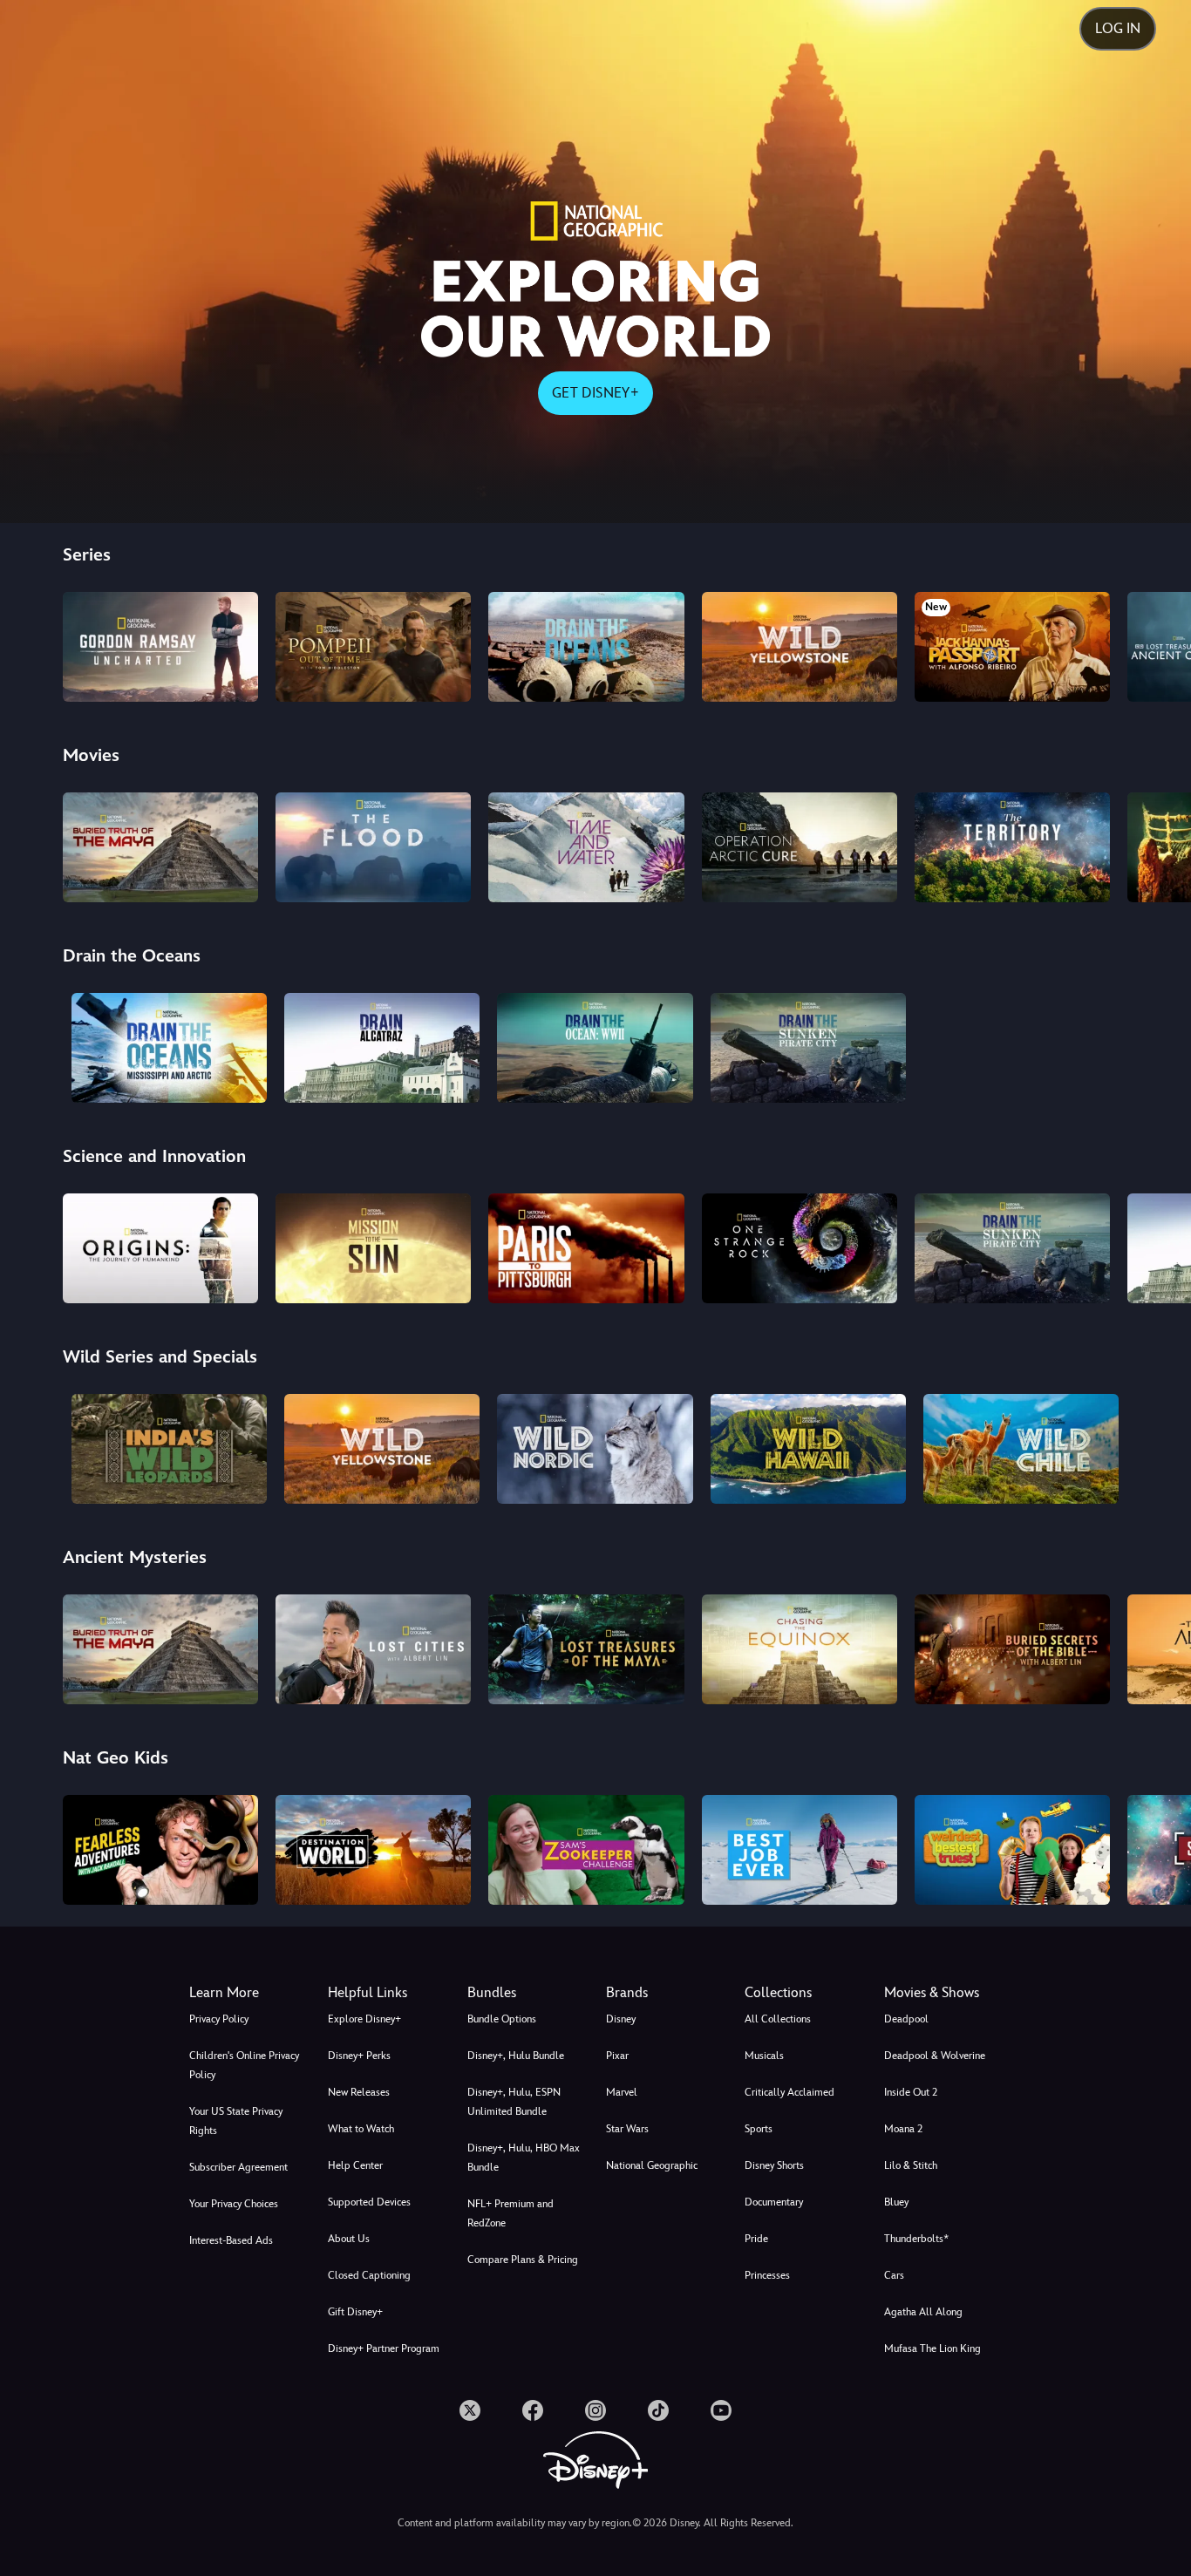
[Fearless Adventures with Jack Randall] (160, 1850)
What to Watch (361, 2129)
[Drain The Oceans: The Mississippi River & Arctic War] (169, 1048)
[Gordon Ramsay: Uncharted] (160, 647)
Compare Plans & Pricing (523, 2260)
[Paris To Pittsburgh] (586, 1248)
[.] (470, 2410)
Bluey (896, 2202)
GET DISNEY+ (595, 393)
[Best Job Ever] (800, 1850)
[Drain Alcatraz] (382, 1048)
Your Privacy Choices (234, 2204)
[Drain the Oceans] (586, 647)
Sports (759, 2129)
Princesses (767, 2275)
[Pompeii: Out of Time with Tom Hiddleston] (373, 647)
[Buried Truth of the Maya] (160, 847)
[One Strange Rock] (800, 1248)
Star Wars (627, 2129)
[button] (387, 1993)
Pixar (617, 2056)
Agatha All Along (923, 2312)
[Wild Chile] (1021, 1449)
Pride (756, 2239)
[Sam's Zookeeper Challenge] (586, 1850)
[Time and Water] (586, 847)
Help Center (355, 2165)
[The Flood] (373, 847)
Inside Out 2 (911, 2092)
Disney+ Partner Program (384, 2348)
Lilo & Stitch (911, 2165)
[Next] (1157, 644)
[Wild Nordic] (595, 1449)
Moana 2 (903, 2129)
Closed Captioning (369, 2275)
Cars (894, 2275)
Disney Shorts (774, 2165)
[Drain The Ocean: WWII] (595, 1048)
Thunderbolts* (916, 2239)
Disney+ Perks (359, 2056)
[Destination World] (373, 1850)
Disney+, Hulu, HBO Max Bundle (524, 2158)
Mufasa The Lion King (932, 2348)
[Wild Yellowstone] (800, 647)
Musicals (764, 2056)
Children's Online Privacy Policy (244, 2065)
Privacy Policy (219, 2019)
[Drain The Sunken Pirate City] (808, 1048)
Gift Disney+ (355, 2312)
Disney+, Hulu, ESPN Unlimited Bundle (514, 2102)
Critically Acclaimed (789, 2092)
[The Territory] (1012, 847)
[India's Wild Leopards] (169, 1449)
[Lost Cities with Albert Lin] (373, 1649)
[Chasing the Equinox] (800, 1649)
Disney (621, 2019)
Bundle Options (502, 2019)
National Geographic (652, 2165)
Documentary (774, 2202)
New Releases (359, 2092)
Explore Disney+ (364, 2019)
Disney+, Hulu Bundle (516, 2056)
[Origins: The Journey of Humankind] (160, 1248)
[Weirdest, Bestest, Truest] (1012, 1850)
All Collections (778, 2019)
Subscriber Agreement (238, 2167)
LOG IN (1118, 28)
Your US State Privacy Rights (236, 2121)
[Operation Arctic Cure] (800, 847)
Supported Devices (369, 2202)
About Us (349, 2239)
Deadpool (906, 2019)
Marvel (622, 2092)
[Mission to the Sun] (373, 1248)
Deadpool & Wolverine (935, 2056)
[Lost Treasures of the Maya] (586, 1649)
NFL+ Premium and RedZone (510, 2213)
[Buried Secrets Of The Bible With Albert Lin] (1012, 1649)
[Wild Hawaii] (808, 1449)
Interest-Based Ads (231, 2240)
